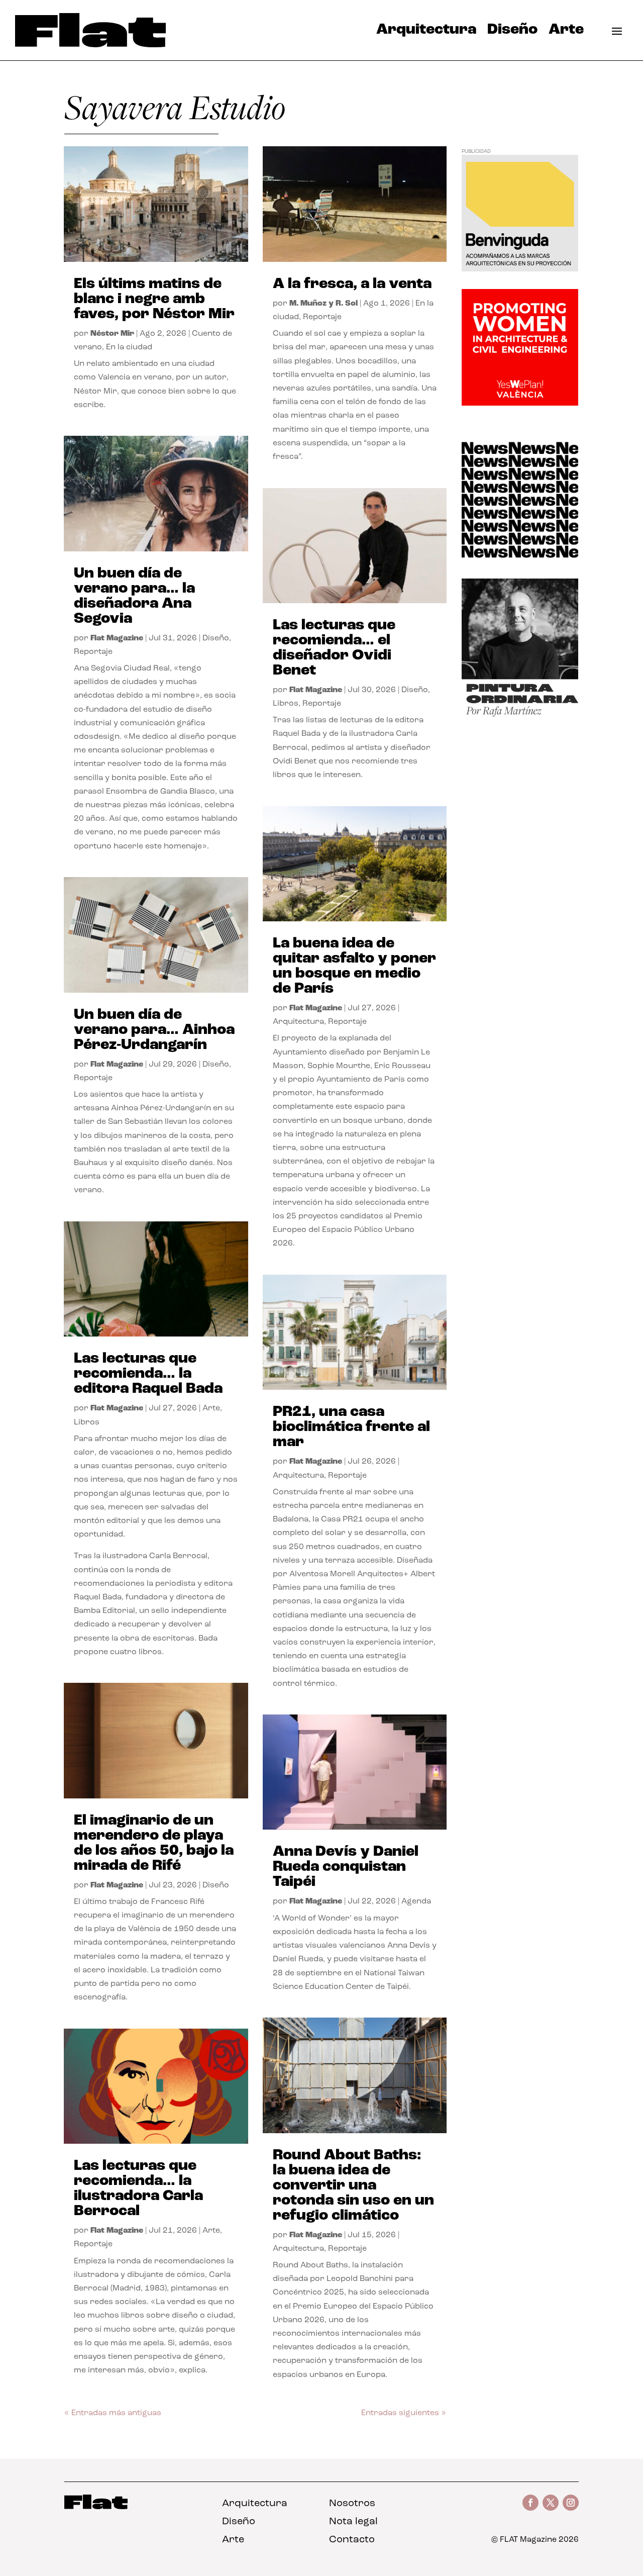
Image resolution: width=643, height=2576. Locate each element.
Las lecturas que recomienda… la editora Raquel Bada (148, 1374)
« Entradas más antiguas (113, 2413)
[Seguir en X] (551, 2503)
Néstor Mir (112, 334)
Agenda (416, 1901)
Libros (87, 1422)
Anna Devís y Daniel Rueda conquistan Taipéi (346, 1867)
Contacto (352, 2540)
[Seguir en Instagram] (571, 2503)
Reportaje (93, 652)
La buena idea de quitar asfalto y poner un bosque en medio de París (354, 966)
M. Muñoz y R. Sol (324, 304)
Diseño (512, 32)
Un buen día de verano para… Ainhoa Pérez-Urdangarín (154, 1030)
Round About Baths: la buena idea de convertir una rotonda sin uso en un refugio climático (353, 2186)
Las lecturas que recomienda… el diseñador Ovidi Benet (334, 648)
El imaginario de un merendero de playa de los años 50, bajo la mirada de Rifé (154, 1843)
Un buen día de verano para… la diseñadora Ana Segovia (134, 596)
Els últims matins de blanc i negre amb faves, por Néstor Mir (154, 299)
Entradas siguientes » (404, 2413)
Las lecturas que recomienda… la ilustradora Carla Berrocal (138, 2189)
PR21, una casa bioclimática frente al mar (351, 1427)
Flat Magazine (117, 638)
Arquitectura (426, 32)
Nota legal (353, 2522)
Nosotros (352, 2504)
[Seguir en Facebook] (530, 2503)
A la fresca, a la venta (352, 284)
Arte (566, 32)
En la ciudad (129, 347)
